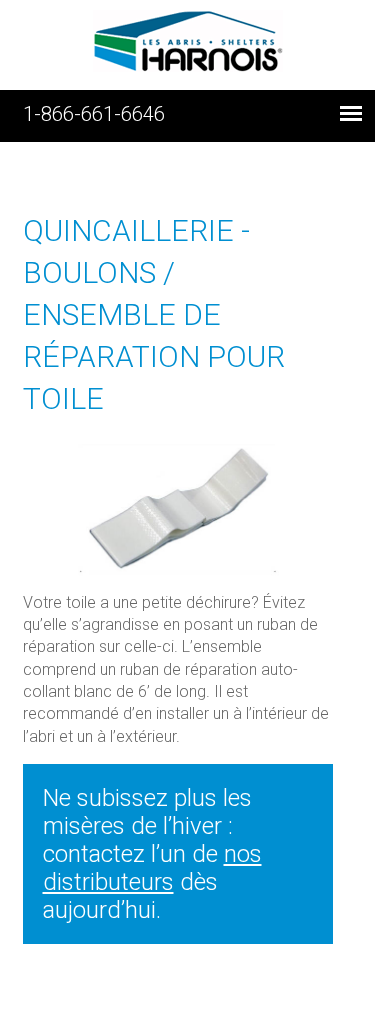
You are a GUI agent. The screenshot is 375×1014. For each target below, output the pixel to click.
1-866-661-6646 (94, 114)
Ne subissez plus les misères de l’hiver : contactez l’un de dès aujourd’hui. (152, 854)
